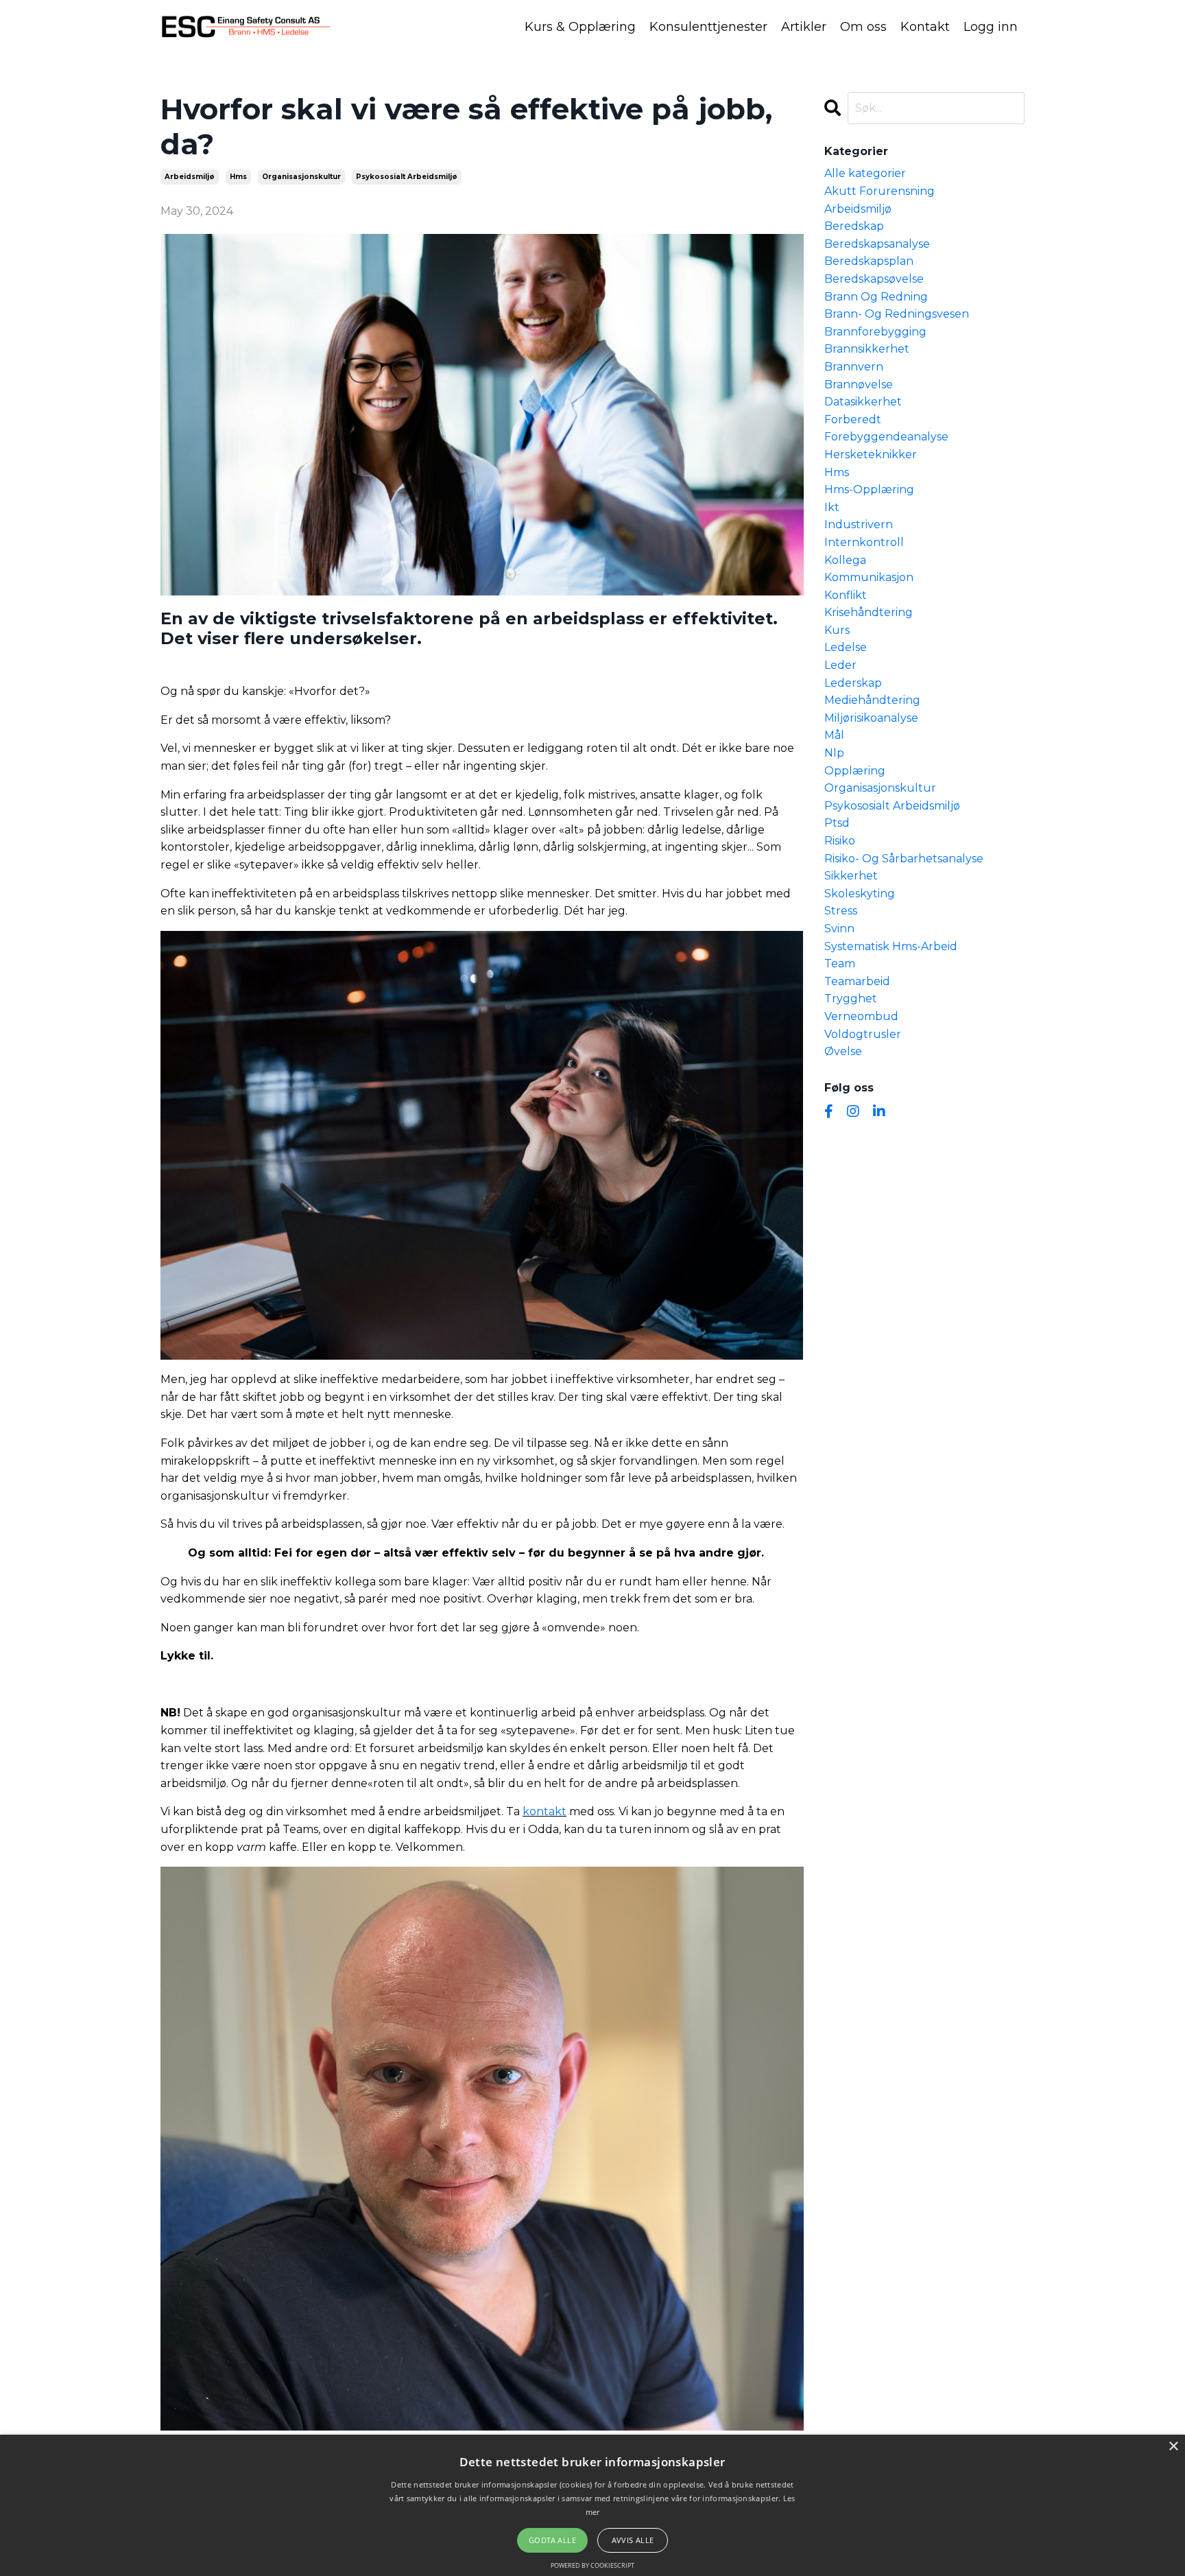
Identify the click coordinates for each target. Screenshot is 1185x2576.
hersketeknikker (871, 454)
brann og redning (876, 297)
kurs (837, 630)
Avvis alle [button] (633, 2540)
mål (834, 735)
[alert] (592, 2505)
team (840, 964)
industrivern (859, 524)
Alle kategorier (865, 173)
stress (841, 911)
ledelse (846, 647)
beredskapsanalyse (877, 244)
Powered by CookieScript (592, 2565)
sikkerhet (851, 876)
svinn (839, 929)
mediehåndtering (872, 700)
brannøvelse (859, 385)
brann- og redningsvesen (897, 314)
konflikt (846, 595)
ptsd (837, 823)
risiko (840, 841)
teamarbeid (857, 981)
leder (840, 665)
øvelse (843, 1051)
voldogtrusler (863, 1034)
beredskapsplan (869, 261)
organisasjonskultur (301, 177)
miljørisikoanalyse (871, 718)
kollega (845, 560)
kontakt (544, 1811)
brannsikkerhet (867, 349)
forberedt (853, 420)
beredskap (854, 226)
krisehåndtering (869, 612)
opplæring (855, 771)
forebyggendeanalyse (886, 437)
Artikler (804, 27)
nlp (834, 753)
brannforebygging (875, 332)
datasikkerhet (863, 402)
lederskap (853, 683)
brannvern (854, 367)
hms (238, 177)
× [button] (1173, 2447)
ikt (832, 507)
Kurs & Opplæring (580, 27)
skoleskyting (860, 894)
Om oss (863, 27)
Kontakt (925, 27)
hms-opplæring (869, 489)
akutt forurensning (879, 191)
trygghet (851, 999)
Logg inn (991, 27)
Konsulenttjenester (708, 27)
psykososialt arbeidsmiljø (407, 177)
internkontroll (864, 542)
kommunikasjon (869, 577)
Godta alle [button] (552, 2540)
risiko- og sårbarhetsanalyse (904, 859)
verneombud (861, 1016)
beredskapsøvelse (874, 279)
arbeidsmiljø (190, 177)
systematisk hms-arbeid (891, 946)
